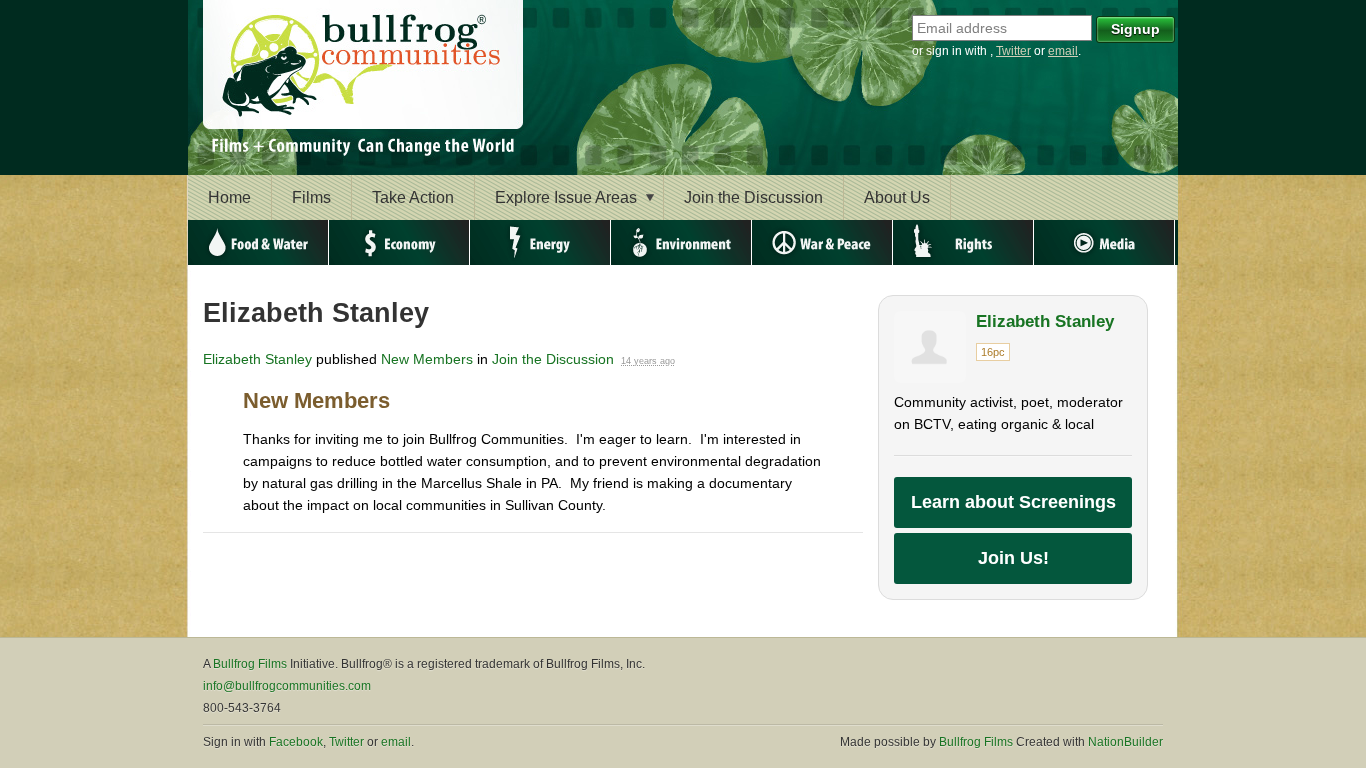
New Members (427, 359)
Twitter (1013, 51)
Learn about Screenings (1013, 502)
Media (1104, 242)
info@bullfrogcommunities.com (287, 686)
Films (311, 197)
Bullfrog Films (250, 664)
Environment (681, 242)
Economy (399, 242)
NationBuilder (1125, 742)
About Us (897, 197)
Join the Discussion (753, 197)
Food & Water (258, 242)
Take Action (413, 197)
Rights (963, 242)
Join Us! (1013, 558)
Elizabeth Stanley (257, 359)
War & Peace (822, 242)
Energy (540, 242)
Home (229, 197)
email (1063, 51)
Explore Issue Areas (566, 197)
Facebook (296, 742)
